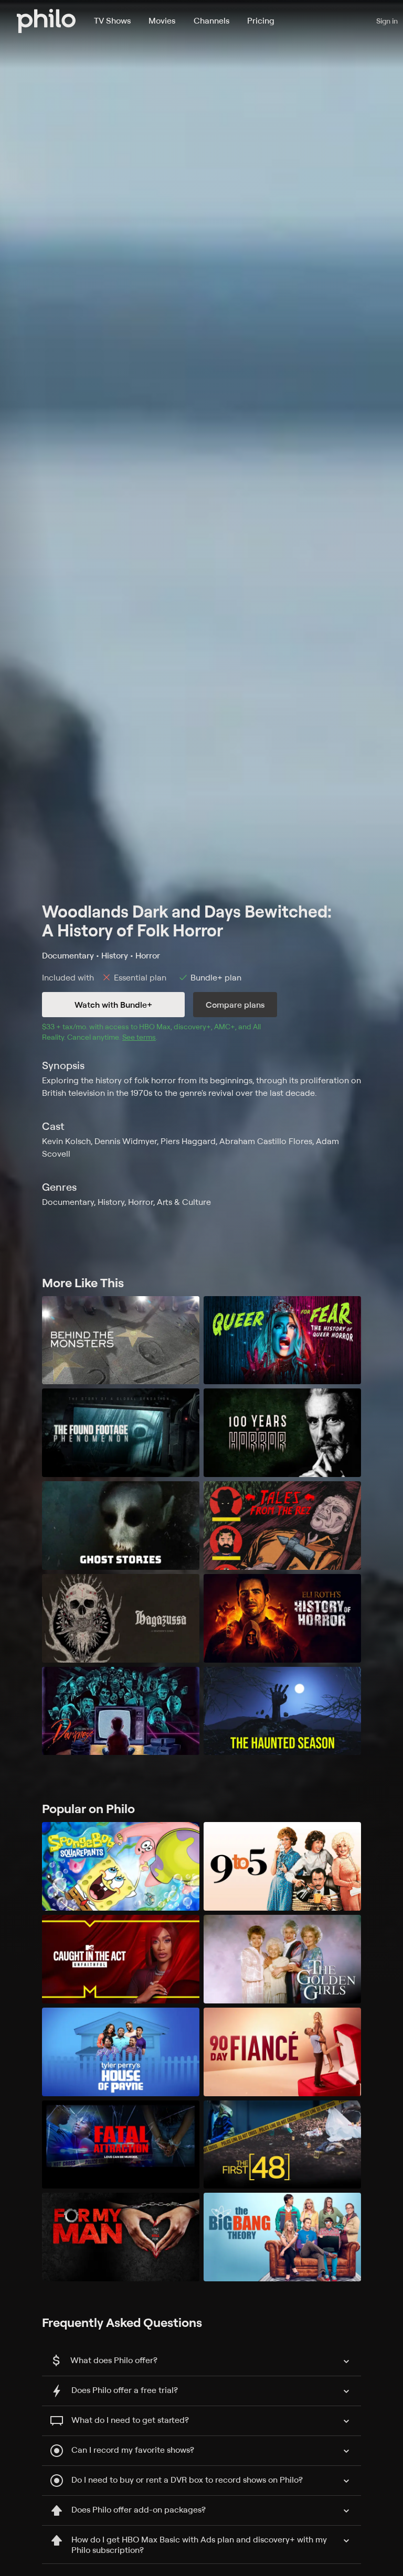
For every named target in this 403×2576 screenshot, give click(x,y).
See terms (139, 1037)
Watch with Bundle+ (113, 1005)
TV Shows (112, 20)
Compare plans (235, 1005)
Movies (162, 20)
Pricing (261, 20)
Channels (211, 20)
